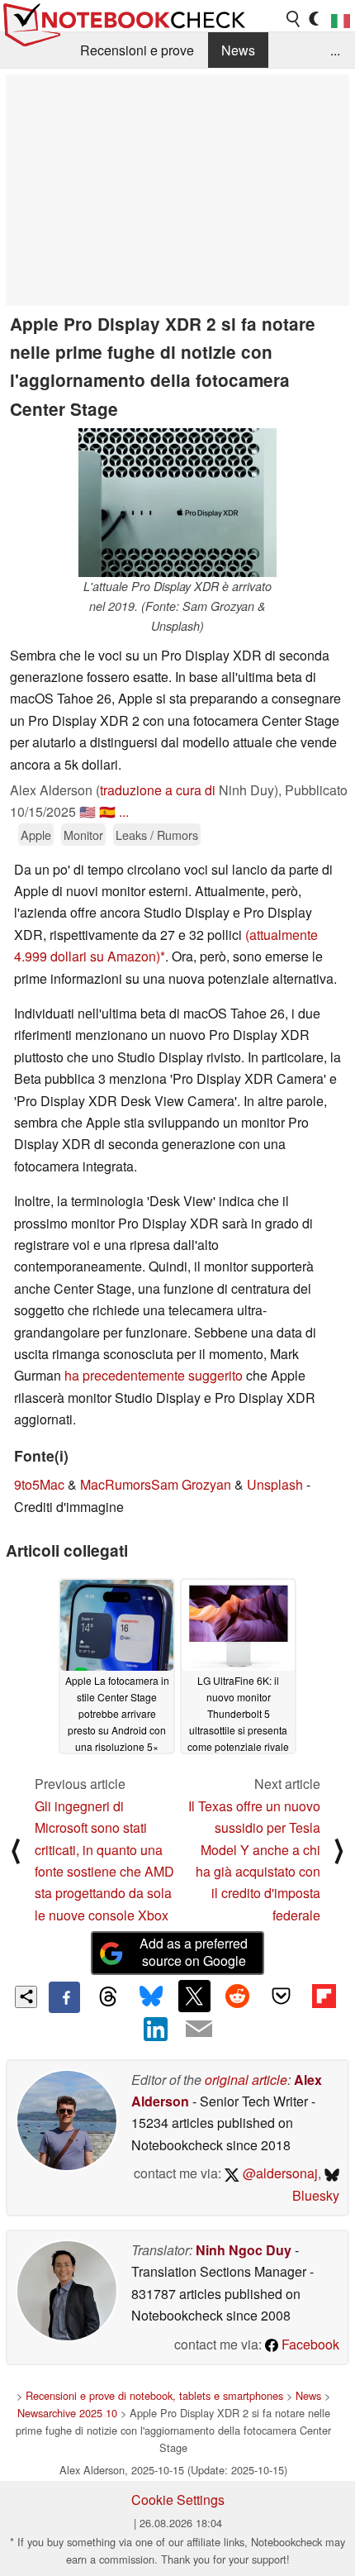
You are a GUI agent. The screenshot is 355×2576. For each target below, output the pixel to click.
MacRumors (116, 1484)
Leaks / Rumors (157, 835)
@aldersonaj (279, 2173)
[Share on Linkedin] (156, 2029)
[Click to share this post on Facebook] (64, 1997)
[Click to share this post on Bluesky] (151, 1997)
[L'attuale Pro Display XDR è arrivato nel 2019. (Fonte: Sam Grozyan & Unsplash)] (177, 503)
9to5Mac (39, 1484)
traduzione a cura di (158, 790)
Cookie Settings (178, 2500)
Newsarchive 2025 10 (67, 2413)
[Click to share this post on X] (194, 1996)
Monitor (83, 835)
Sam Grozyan (191, 1484)
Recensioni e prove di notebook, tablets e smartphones (154, 2395)
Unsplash (275, 1484)
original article (246, 2080)
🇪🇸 (107, 811)
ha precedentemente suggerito (154, 1375)
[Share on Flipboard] (324, 1996)
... (335, 50)
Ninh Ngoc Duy (244, 2250)
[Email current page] (199, 2030)
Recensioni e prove (137, 50)
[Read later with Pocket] (281, 1996)
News (238, 50)
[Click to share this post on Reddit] (238, 1996)
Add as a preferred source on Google (194, 1952)
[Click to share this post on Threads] (107, 1997)
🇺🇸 (88, 811)
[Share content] (26, 1997)
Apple (36, 835)
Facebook (309, 2344)
